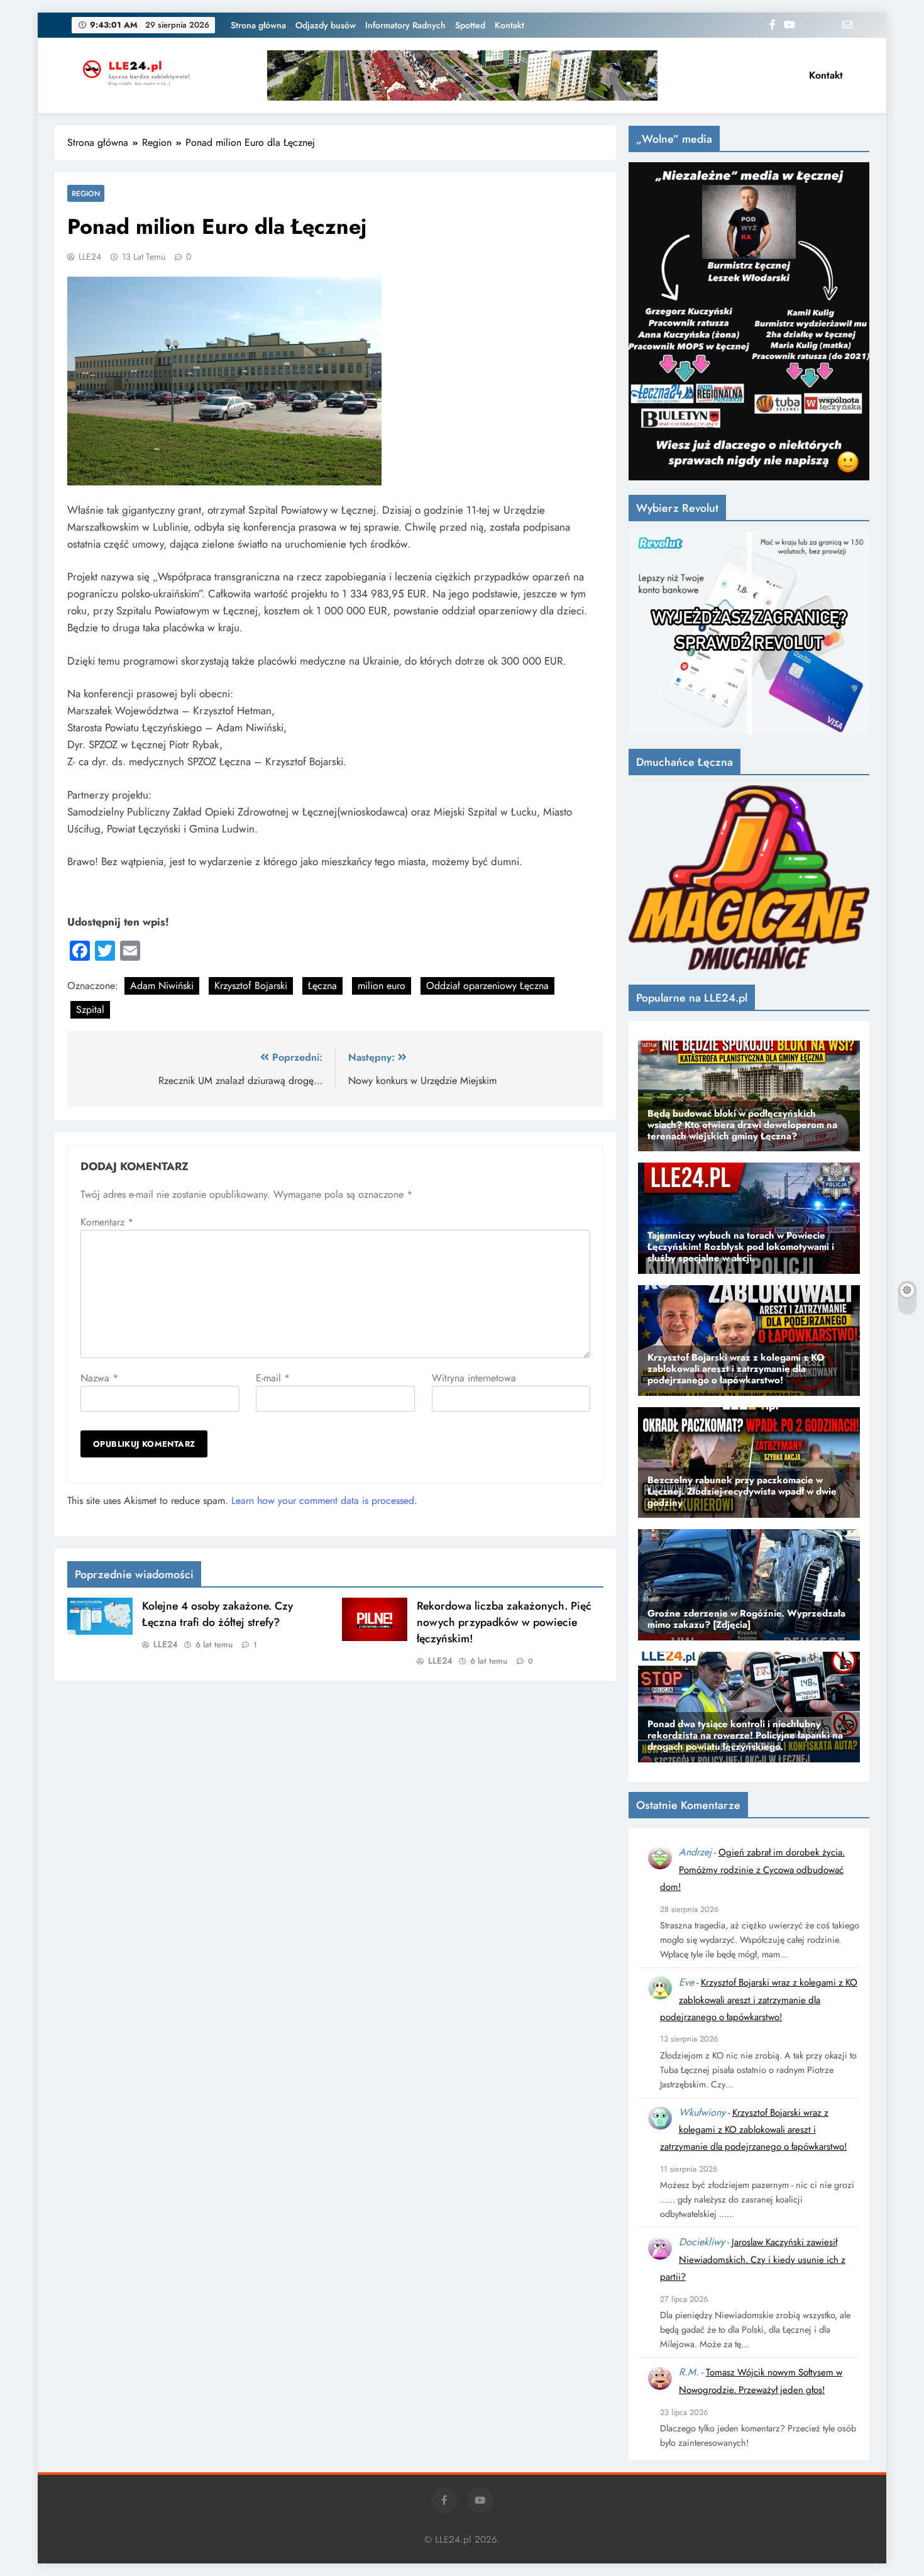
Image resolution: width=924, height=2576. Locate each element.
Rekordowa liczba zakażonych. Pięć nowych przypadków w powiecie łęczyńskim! (504, 1622)
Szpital (90, 1009)
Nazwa (99, 1378)
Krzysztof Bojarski (251, 986)
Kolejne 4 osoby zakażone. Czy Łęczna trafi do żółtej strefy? (217, 1614)
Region (86, 193)
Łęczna (322, 986)
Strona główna (258, 25)
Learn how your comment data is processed (323, 1501)
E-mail (273, 1378)
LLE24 (90, 257)
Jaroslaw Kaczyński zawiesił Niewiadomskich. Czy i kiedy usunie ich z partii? (753, 2259)
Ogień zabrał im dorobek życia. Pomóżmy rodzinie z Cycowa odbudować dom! (752, 1870)
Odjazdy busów (326, 25)
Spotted (470, 25)
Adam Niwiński (162, 986)
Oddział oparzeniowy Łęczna (487, 986)
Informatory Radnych (405, 25)
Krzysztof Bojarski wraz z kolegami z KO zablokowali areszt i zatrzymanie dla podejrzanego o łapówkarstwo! (759, 2000)
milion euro (382, 986)
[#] (462, 75)
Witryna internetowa (474, 1378)
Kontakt (509, 25)
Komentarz (107, 1222)
